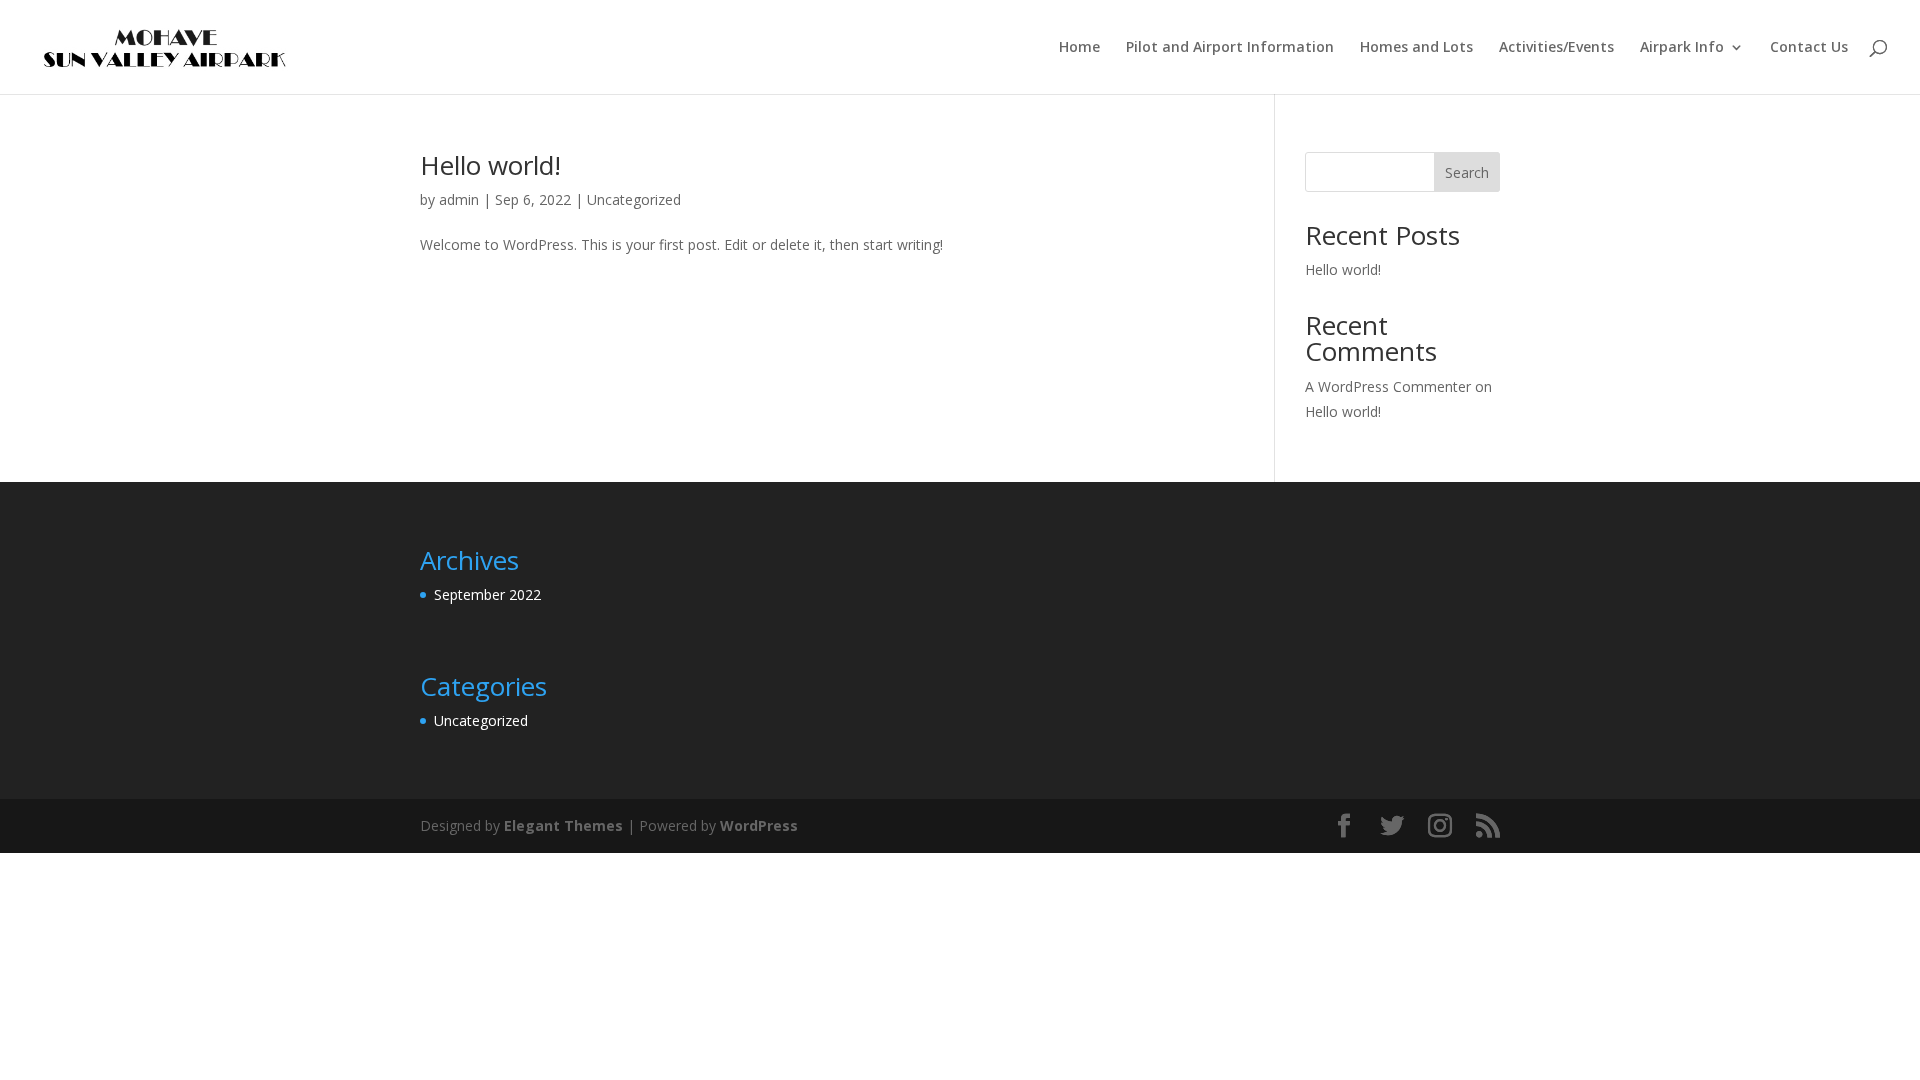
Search (1467, 172)
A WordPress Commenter (1388, 386)
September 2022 (487, 594)
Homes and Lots (1416, 48)
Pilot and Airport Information (1230, 48)
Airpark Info (1682, 48)
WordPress (759, 825)
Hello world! (490, 165)
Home (1079, 48)
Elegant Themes (563, 825)
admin (459, 199)
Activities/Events (1556, 48)
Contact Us (1809, 48)
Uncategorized (634, 199)
